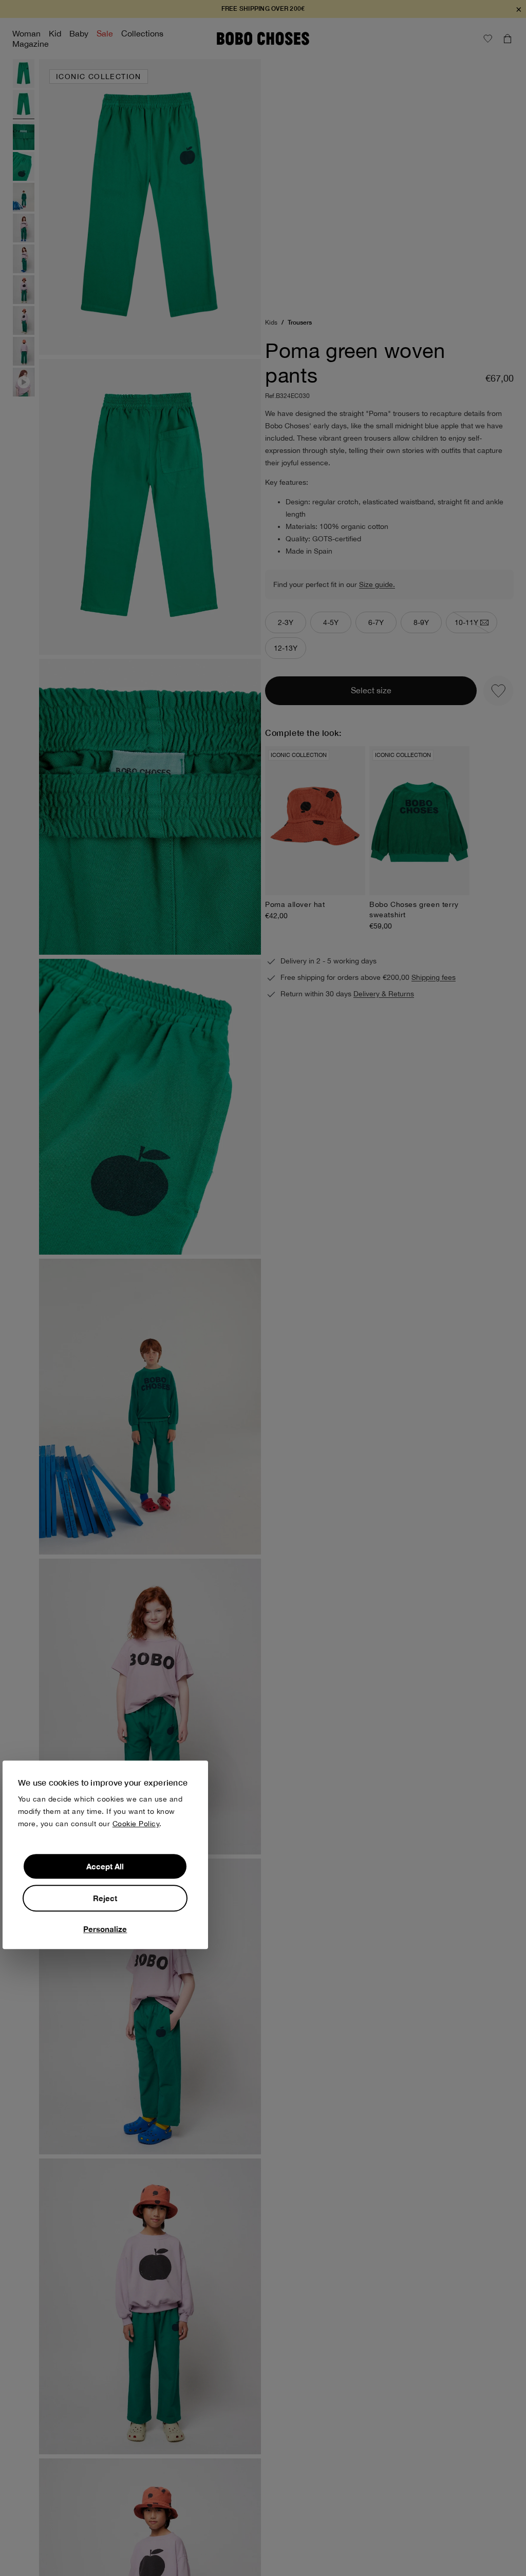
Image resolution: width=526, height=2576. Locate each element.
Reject (105, 1898)
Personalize (105, 1929)
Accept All (105, 1866)
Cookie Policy (136, 1824)
